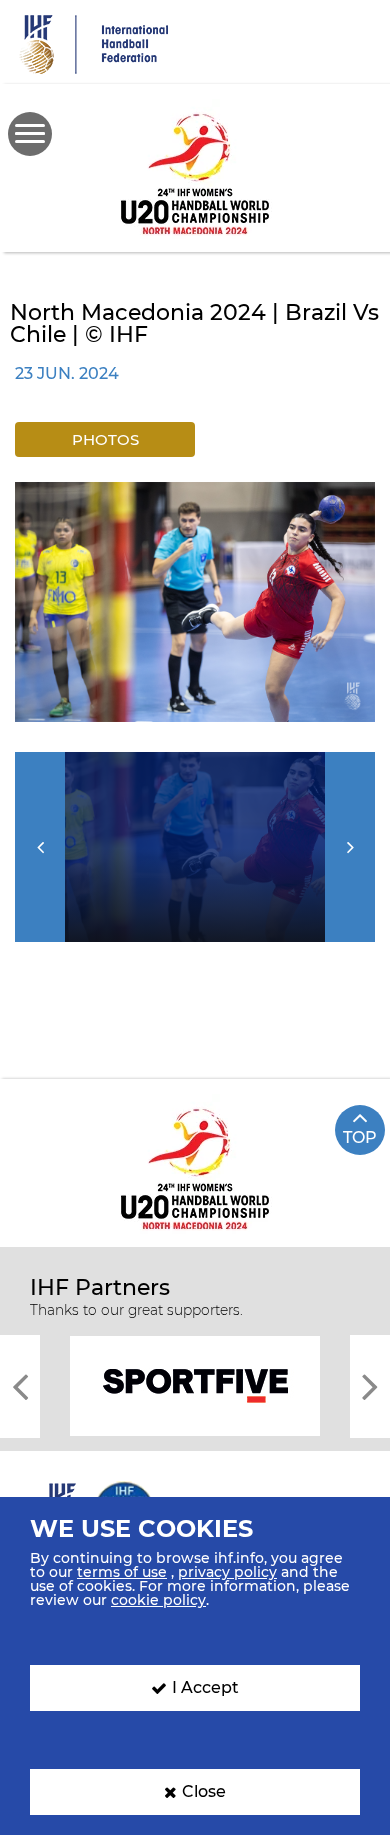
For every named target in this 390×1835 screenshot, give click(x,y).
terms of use (122, 1572)
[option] (195, 602)
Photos (105, 439)
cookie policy (158, 1600)
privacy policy (227, 1572)
